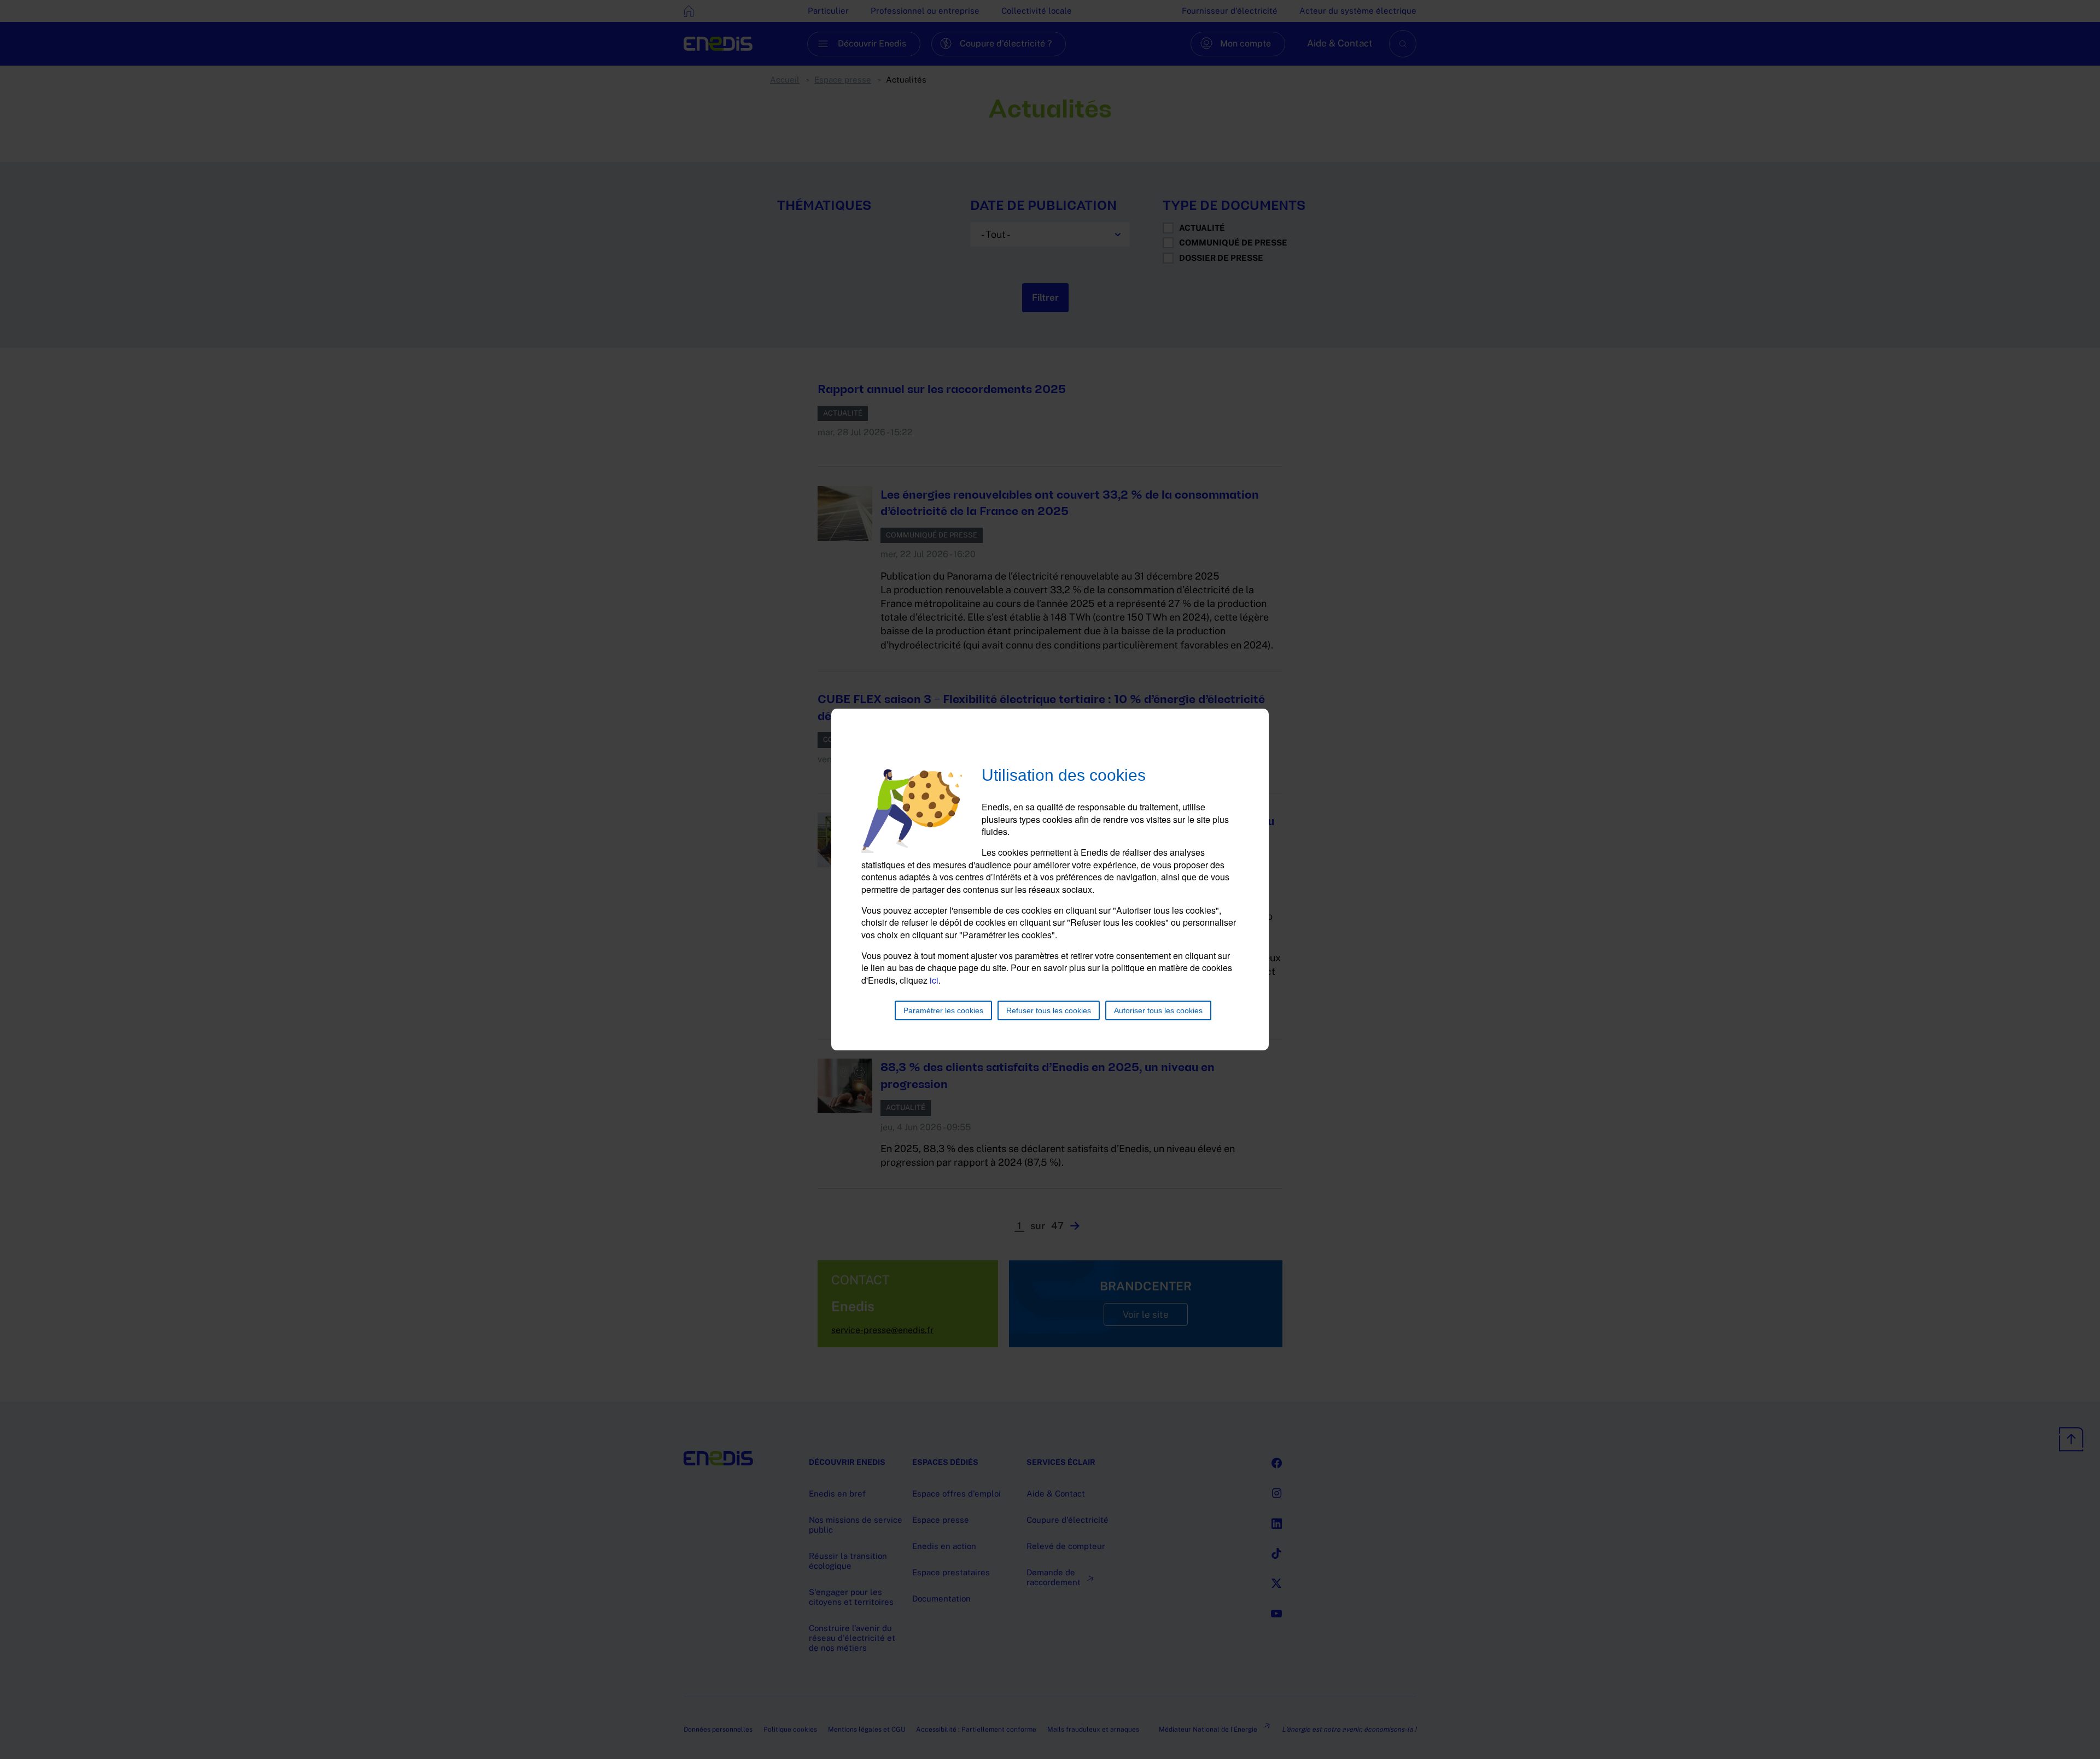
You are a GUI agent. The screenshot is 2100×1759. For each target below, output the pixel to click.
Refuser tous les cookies (1049, 1010)
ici (934, 980)
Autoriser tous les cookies (1158, 1010)
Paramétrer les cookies (943, 1010)
